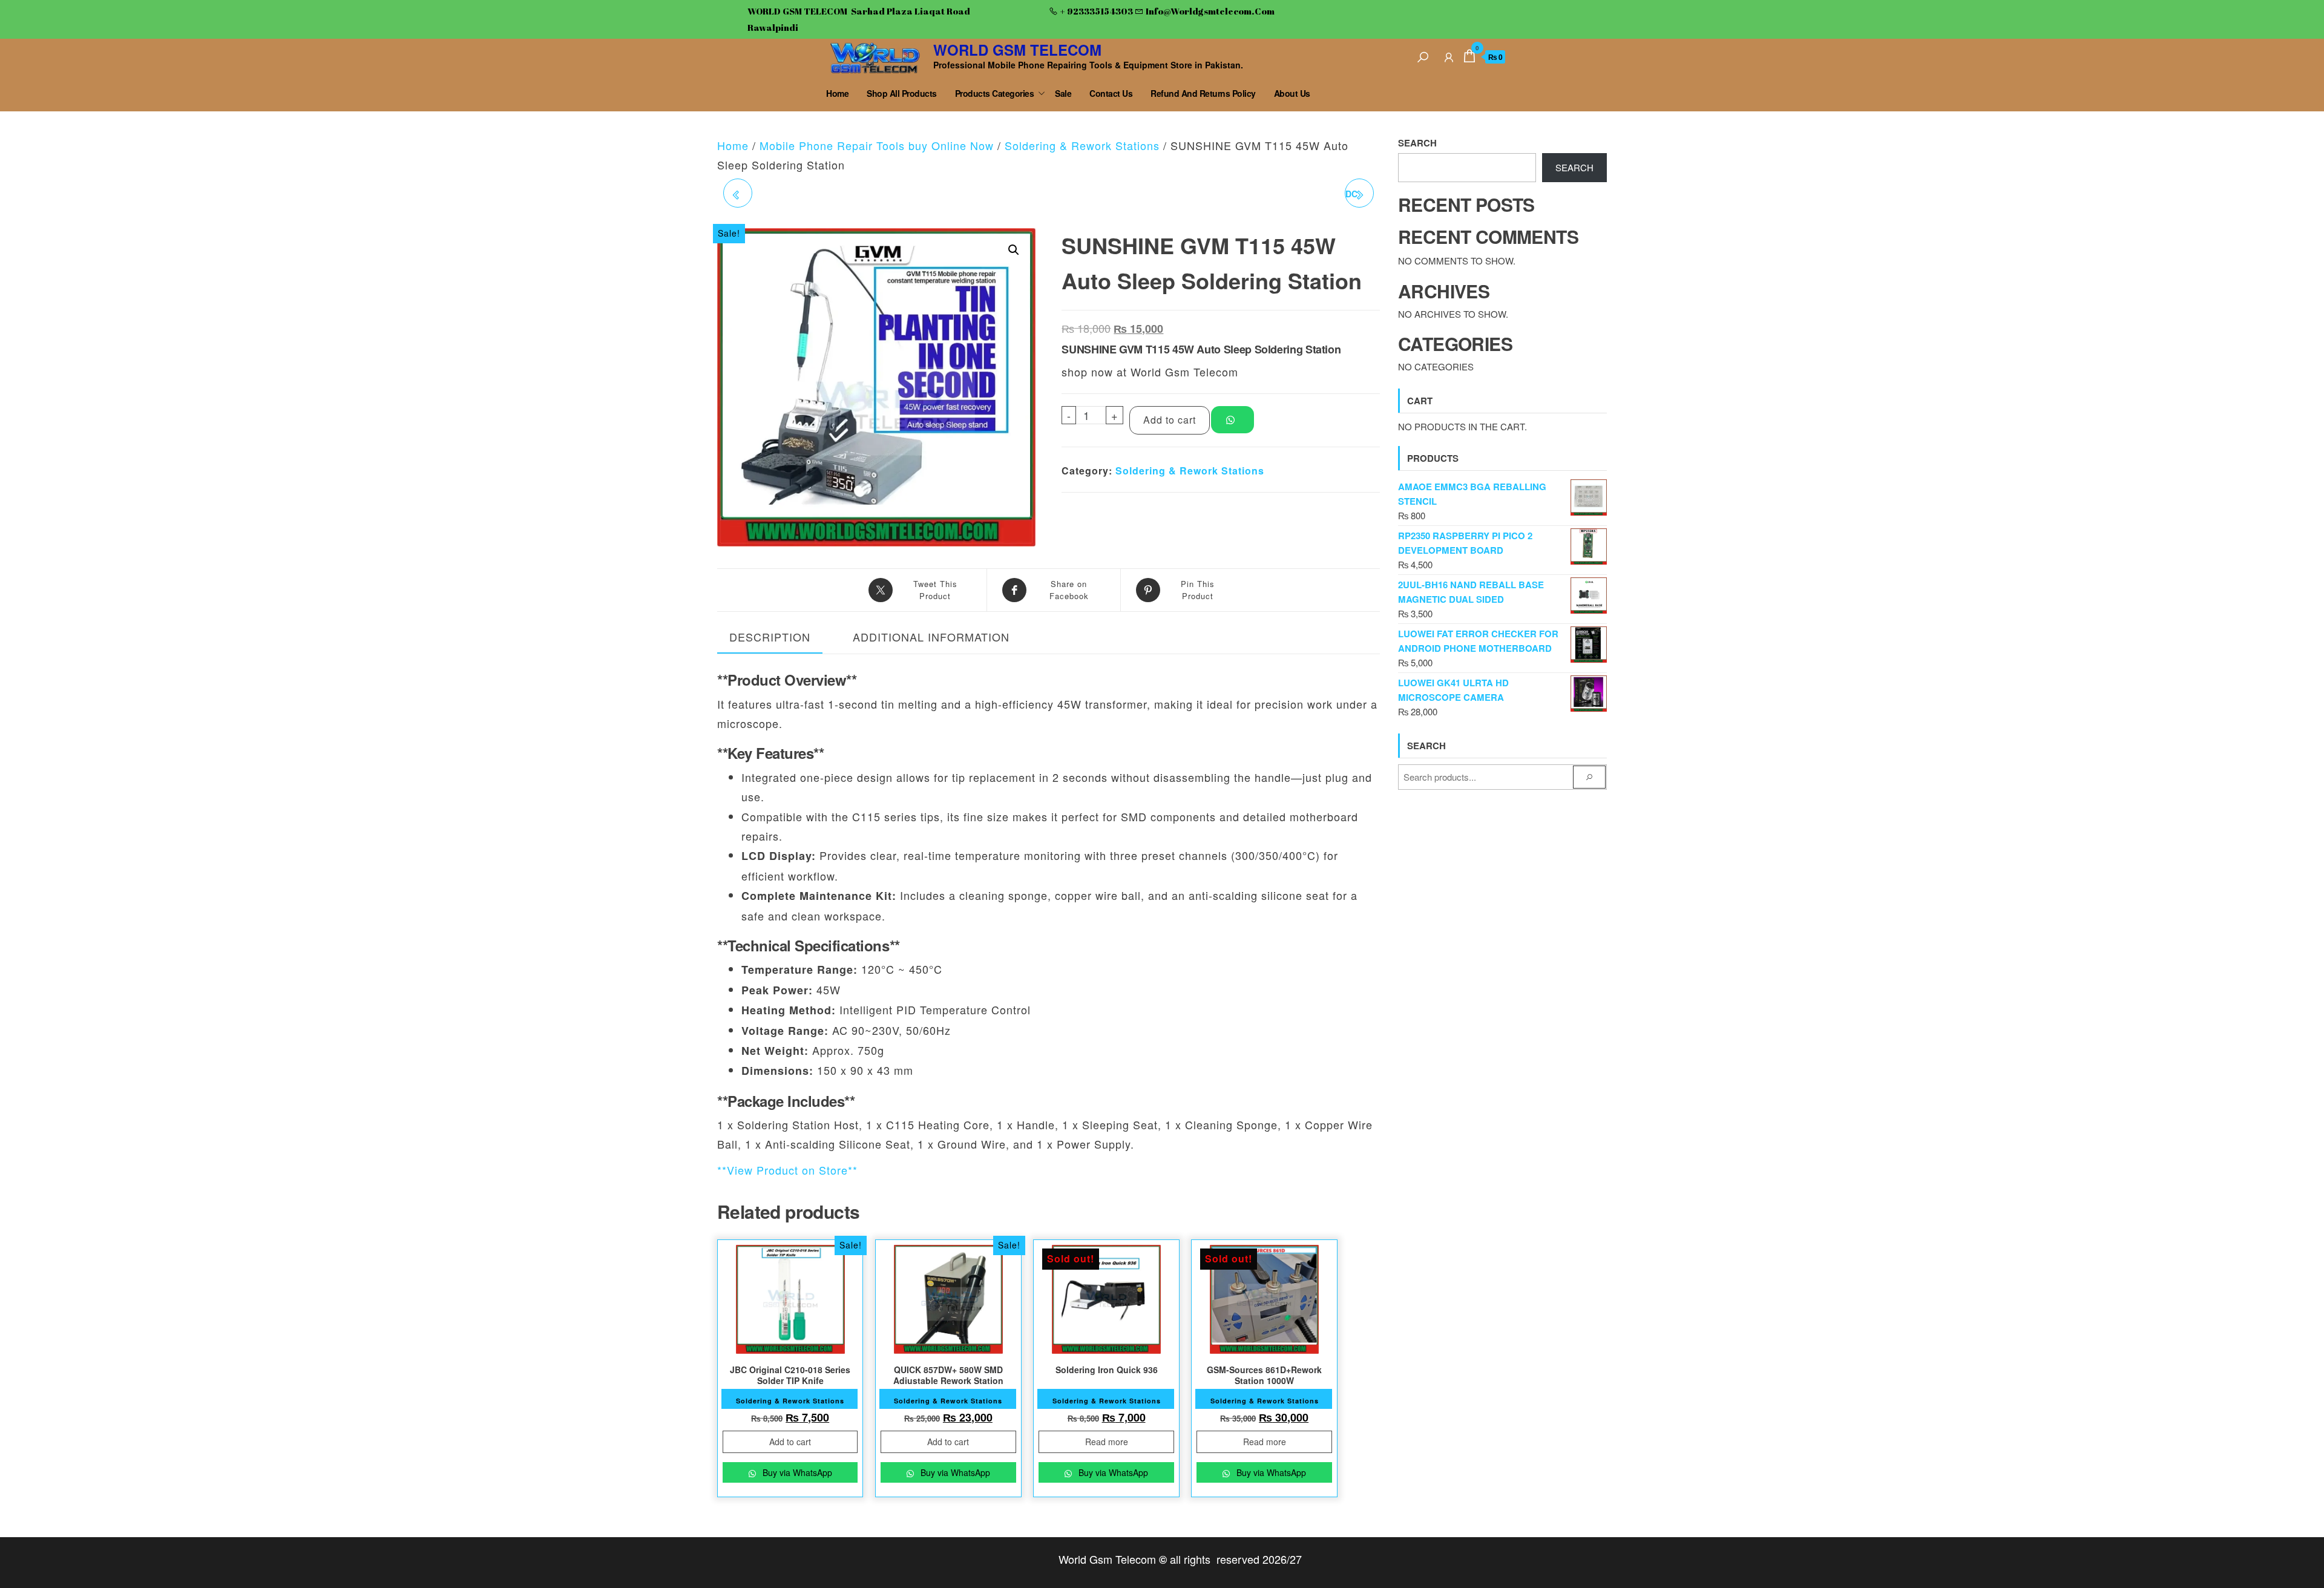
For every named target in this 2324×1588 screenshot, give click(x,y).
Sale (1063, 93)
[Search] (1423, 55)
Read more (1107, 1442)
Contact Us (1111, 93)
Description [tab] (770, 637)
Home (837, 93)
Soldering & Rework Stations (1082, 145)
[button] (1014, 250)
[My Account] (1449, 55)
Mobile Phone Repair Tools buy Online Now (877, 145)
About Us (1292, 93)
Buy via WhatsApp (796, 1472)
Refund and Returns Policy (1203, 93)
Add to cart (1170, 420)
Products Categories (995, 93)
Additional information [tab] (931, 637)
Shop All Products (902, 93)
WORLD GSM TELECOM (1017, 50)
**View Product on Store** (787, 1170)
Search (1417, 143)
